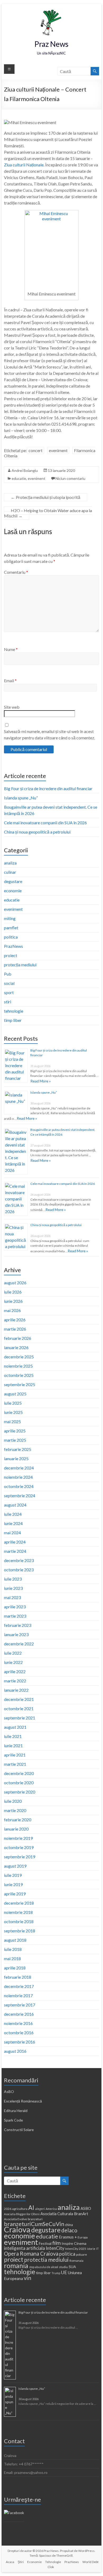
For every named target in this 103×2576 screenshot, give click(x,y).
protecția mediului (20, 965)
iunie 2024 (13, 1523)
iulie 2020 (13, 1801)
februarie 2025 (18, 1449)
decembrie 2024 (19, 1468)
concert (36, 450)
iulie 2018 (13, 1949)
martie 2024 (15, 1551)
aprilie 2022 (15, 1671)
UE (64, 2272)
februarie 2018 (18, 1977)
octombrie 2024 (19, 1486)
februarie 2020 (18, 1820)
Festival (45, 2243)
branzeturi (35, 2219)
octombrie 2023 (19, 1570)
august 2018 (15, 1940)
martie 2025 (15, 1440)
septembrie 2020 (20, 1792)
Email (10, 681)
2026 (8, 2209)
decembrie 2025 (19, 1357)
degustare (13, 881)
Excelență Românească (23, 2101)
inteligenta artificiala (24, 2248)
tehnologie (14, 1011)
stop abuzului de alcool (44, 2267)
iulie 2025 (13, 1403)
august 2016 (15, 2051)
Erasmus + (68, 2237)
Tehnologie (53, 2562)
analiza (10, 863)
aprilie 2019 (15, 1894)
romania (16, 2265)
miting (10, 918)
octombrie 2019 (19, 1847)
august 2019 (15, 1866)
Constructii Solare (19, 2130)
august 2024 (15, 1505)
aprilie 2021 (15, 1755)
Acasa (10, 2562)
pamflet (11, 928)
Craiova (17, 2229)
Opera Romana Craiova (31, 2254)
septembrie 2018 (20, 1931)
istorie (91, 2249)
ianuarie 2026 (16, 1347)
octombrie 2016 (19, 2033)
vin (27, 2278)
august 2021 (15, 1727)
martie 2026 (15, 1329)
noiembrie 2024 (18, 1477)
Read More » (41, 1081)
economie (13, 891)
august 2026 (15, 1283)
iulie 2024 (13, 1514)
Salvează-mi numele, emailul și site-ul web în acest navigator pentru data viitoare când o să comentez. (50, 734)
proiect (11, 955)
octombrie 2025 (19, 1375)
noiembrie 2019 (18, 1838)
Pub (8, 974)
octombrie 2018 (19, 1921)
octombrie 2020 (19, 1783)
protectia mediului (46, 2260)
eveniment (58, 450)
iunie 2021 (13, 1746)
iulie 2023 (13, 1579)
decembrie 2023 (19, 1560)
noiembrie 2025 (18, 1366)
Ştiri (21, 2562)
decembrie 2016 (19, 2014)
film (57, 2243)
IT (97, 2249)
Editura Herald (16, 2111)
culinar (10, 872)
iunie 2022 (13, 1662)
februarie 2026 (18, 1338)
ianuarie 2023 (16, 1634)
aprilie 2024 (15, 1542)
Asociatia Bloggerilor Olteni (22, 2214)
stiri (8, 1002)
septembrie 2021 (20, 1718)
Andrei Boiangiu (25, 470)
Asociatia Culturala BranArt (64, 2214)
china (69, 2225)
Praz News (51, 44)
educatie (19, 478)
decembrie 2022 (19, 1644)
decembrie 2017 (19, 1986)
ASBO (86, 2208)
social (9, 983)
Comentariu (16, 572)
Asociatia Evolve (15, 2219)
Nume (11, 649)
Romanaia (76, 2261)
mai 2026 (12, 1310)
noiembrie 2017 (18, 1995)
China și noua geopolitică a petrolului (37, 832)
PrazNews (13, 946)
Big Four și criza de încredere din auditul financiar (48, 788)
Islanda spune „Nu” (21, 798)
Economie (34, 2562)
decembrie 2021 (19, 1699)
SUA (72, 2267)
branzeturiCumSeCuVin (34, 2224)
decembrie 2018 (19, 1903)
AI (31, 2208)
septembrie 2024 (20, 1496)
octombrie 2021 (19, 1708)
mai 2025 (12, 1421)
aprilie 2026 (15, 1320)
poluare (81, 2254)
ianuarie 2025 (16, 1458)
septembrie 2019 (20, 1857)
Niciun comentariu (70, 478)
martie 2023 (15, 1616)
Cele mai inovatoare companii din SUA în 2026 (45, 823)
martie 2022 (15, 1681)
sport (9, 992)
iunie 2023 (13, 1588)
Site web (12, 707)
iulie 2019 (13, 1875)
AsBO (9, 2092)
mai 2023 (12, 1597)
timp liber (13, 1020)
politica (11, 937)
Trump (56, 2273)
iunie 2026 (13, 1301)
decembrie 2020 (19, 1773)
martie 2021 (15, 1764)
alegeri (40, 2209)
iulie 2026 (13, 1292)
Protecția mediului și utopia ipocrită (46, 497)
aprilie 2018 (15, 1968)
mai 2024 (12, 1533)
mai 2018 (12, 1958)
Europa (83, 2237)
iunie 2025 (13, 1412)
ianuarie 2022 (16, 1690)
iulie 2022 (13, 1653)
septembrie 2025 (20, 1384)
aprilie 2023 (15, 1607)
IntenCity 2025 (76, 2249)
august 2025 (15, 1394)
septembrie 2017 (20, 2005)
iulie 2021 (13, 1736)
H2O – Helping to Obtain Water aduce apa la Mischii (48, 513)
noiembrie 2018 (18, 1912)
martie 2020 (15, 1810)
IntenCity (55, 2248)
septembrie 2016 (20, 2042)
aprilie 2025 (15, 1431)
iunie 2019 (13, 1884)
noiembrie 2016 (18, 2023)
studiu (63, 2267)
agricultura (20, 2209)
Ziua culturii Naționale (24, 165)
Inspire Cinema (74, 2243)
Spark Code (13, 2120)
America (51, 2209)
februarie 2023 (18, 1625)
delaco (69, 2230)
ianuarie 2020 (16, 1829)
